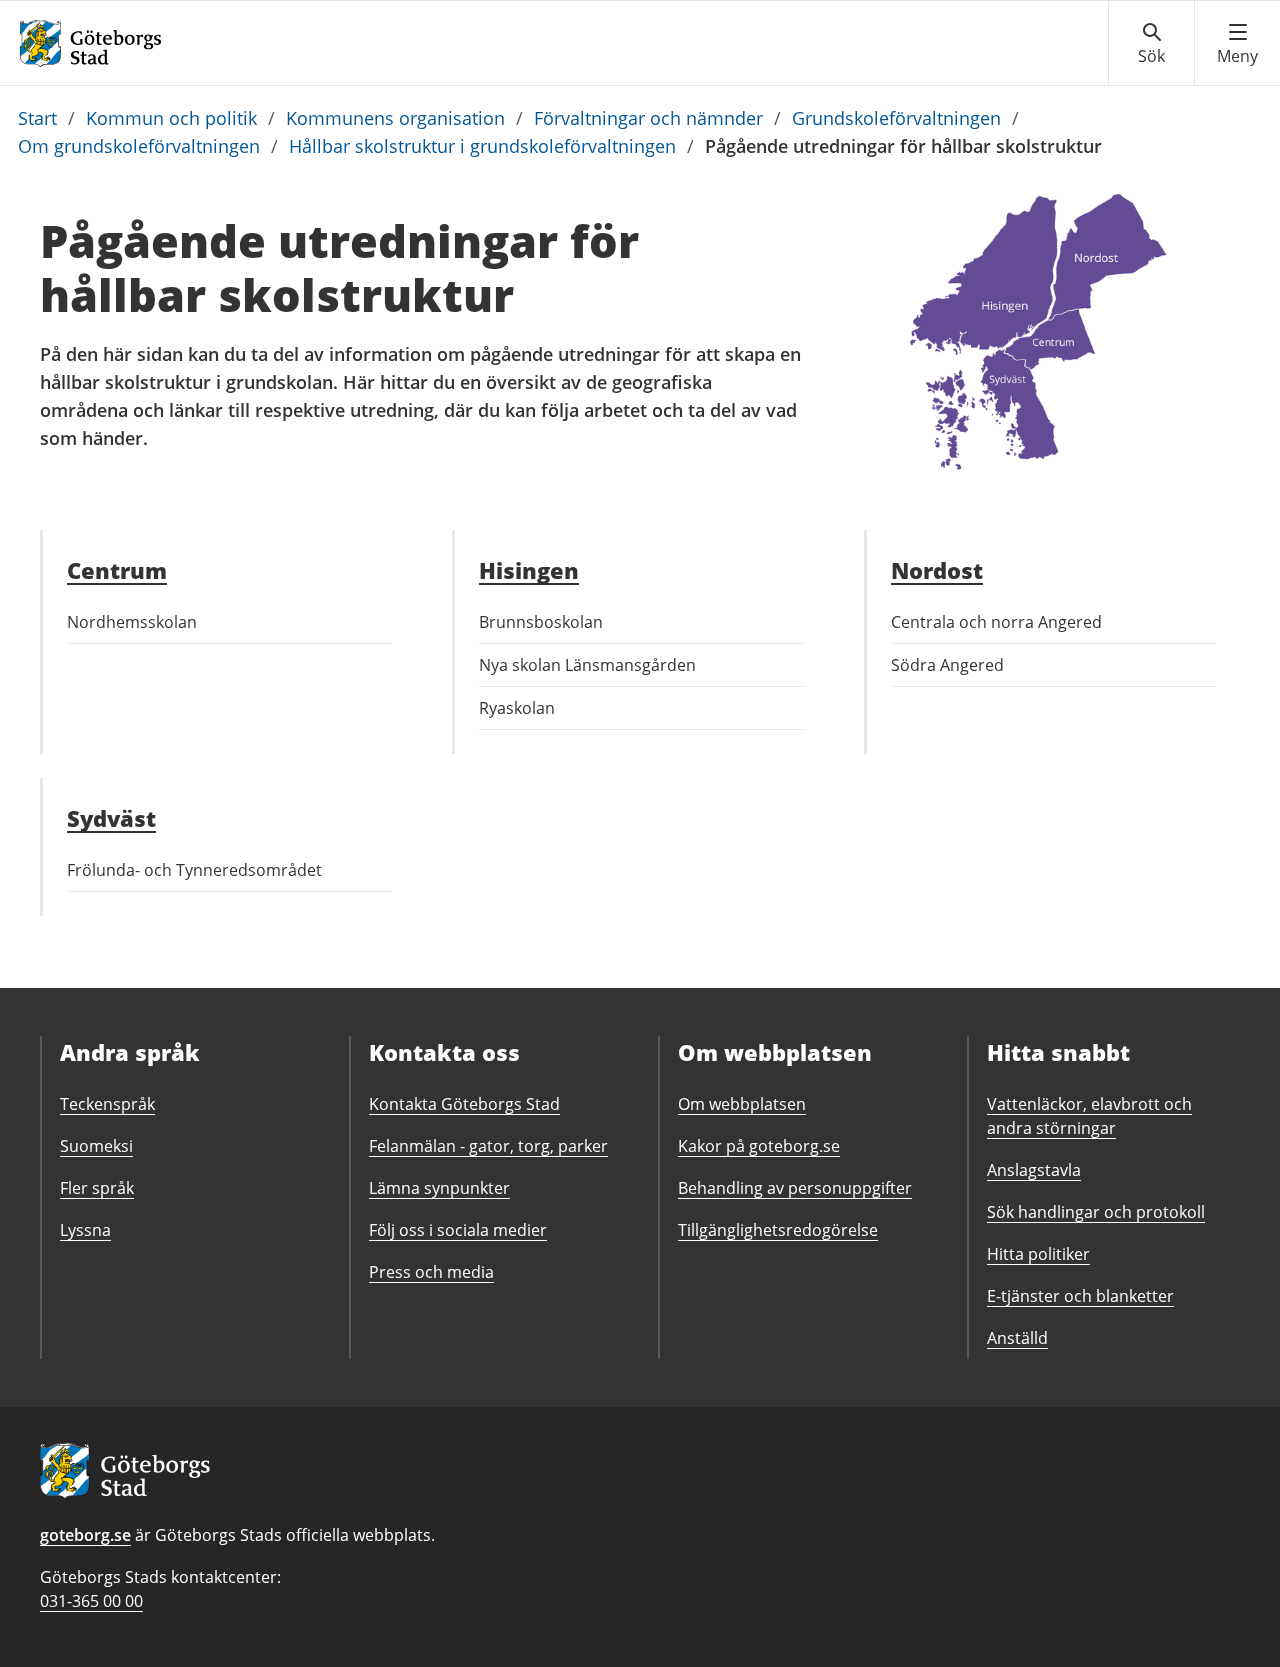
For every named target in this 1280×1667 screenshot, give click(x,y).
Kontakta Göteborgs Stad (464, 1104)
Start (37, 118)
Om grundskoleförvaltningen (139, 146)
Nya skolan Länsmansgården (587, 665)
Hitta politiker (1038, 1254)
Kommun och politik (171, 118)
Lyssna (85, 1230)
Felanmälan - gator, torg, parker (488, 1146)
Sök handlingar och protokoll (1096, 1212)
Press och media (431, 1272)
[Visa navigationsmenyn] (1237, 44)
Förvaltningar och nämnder (648, 118)
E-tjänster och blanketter (1080, 1296)
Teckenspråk (107, 1104)
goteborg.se (85, 1535)
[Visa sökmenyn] (1151, 44)
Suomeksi (96, 1146)
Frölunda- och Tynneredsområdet (194, 870)
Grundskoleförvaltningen (896, 118)
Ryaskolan (517, 708)
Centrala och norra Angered (996, 622)
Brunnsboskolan (541, 622)
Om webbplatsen (742, 1104)
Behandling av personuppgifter (795, 1188)
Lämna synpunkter (439, 1188)
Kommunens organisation (395, 118)
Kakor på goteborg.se (759, 1146)
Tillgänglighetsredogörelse (778, 1230)
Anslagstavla (1034, 1170)
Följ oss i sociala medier (458, 1230)
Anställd (1017, 1338)
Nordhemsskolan (132, 622)
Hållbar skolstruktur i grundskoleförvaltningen (482, 146)
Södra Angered (947, 665)
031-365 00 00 (91, 1601)
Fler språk (97, 1188)
